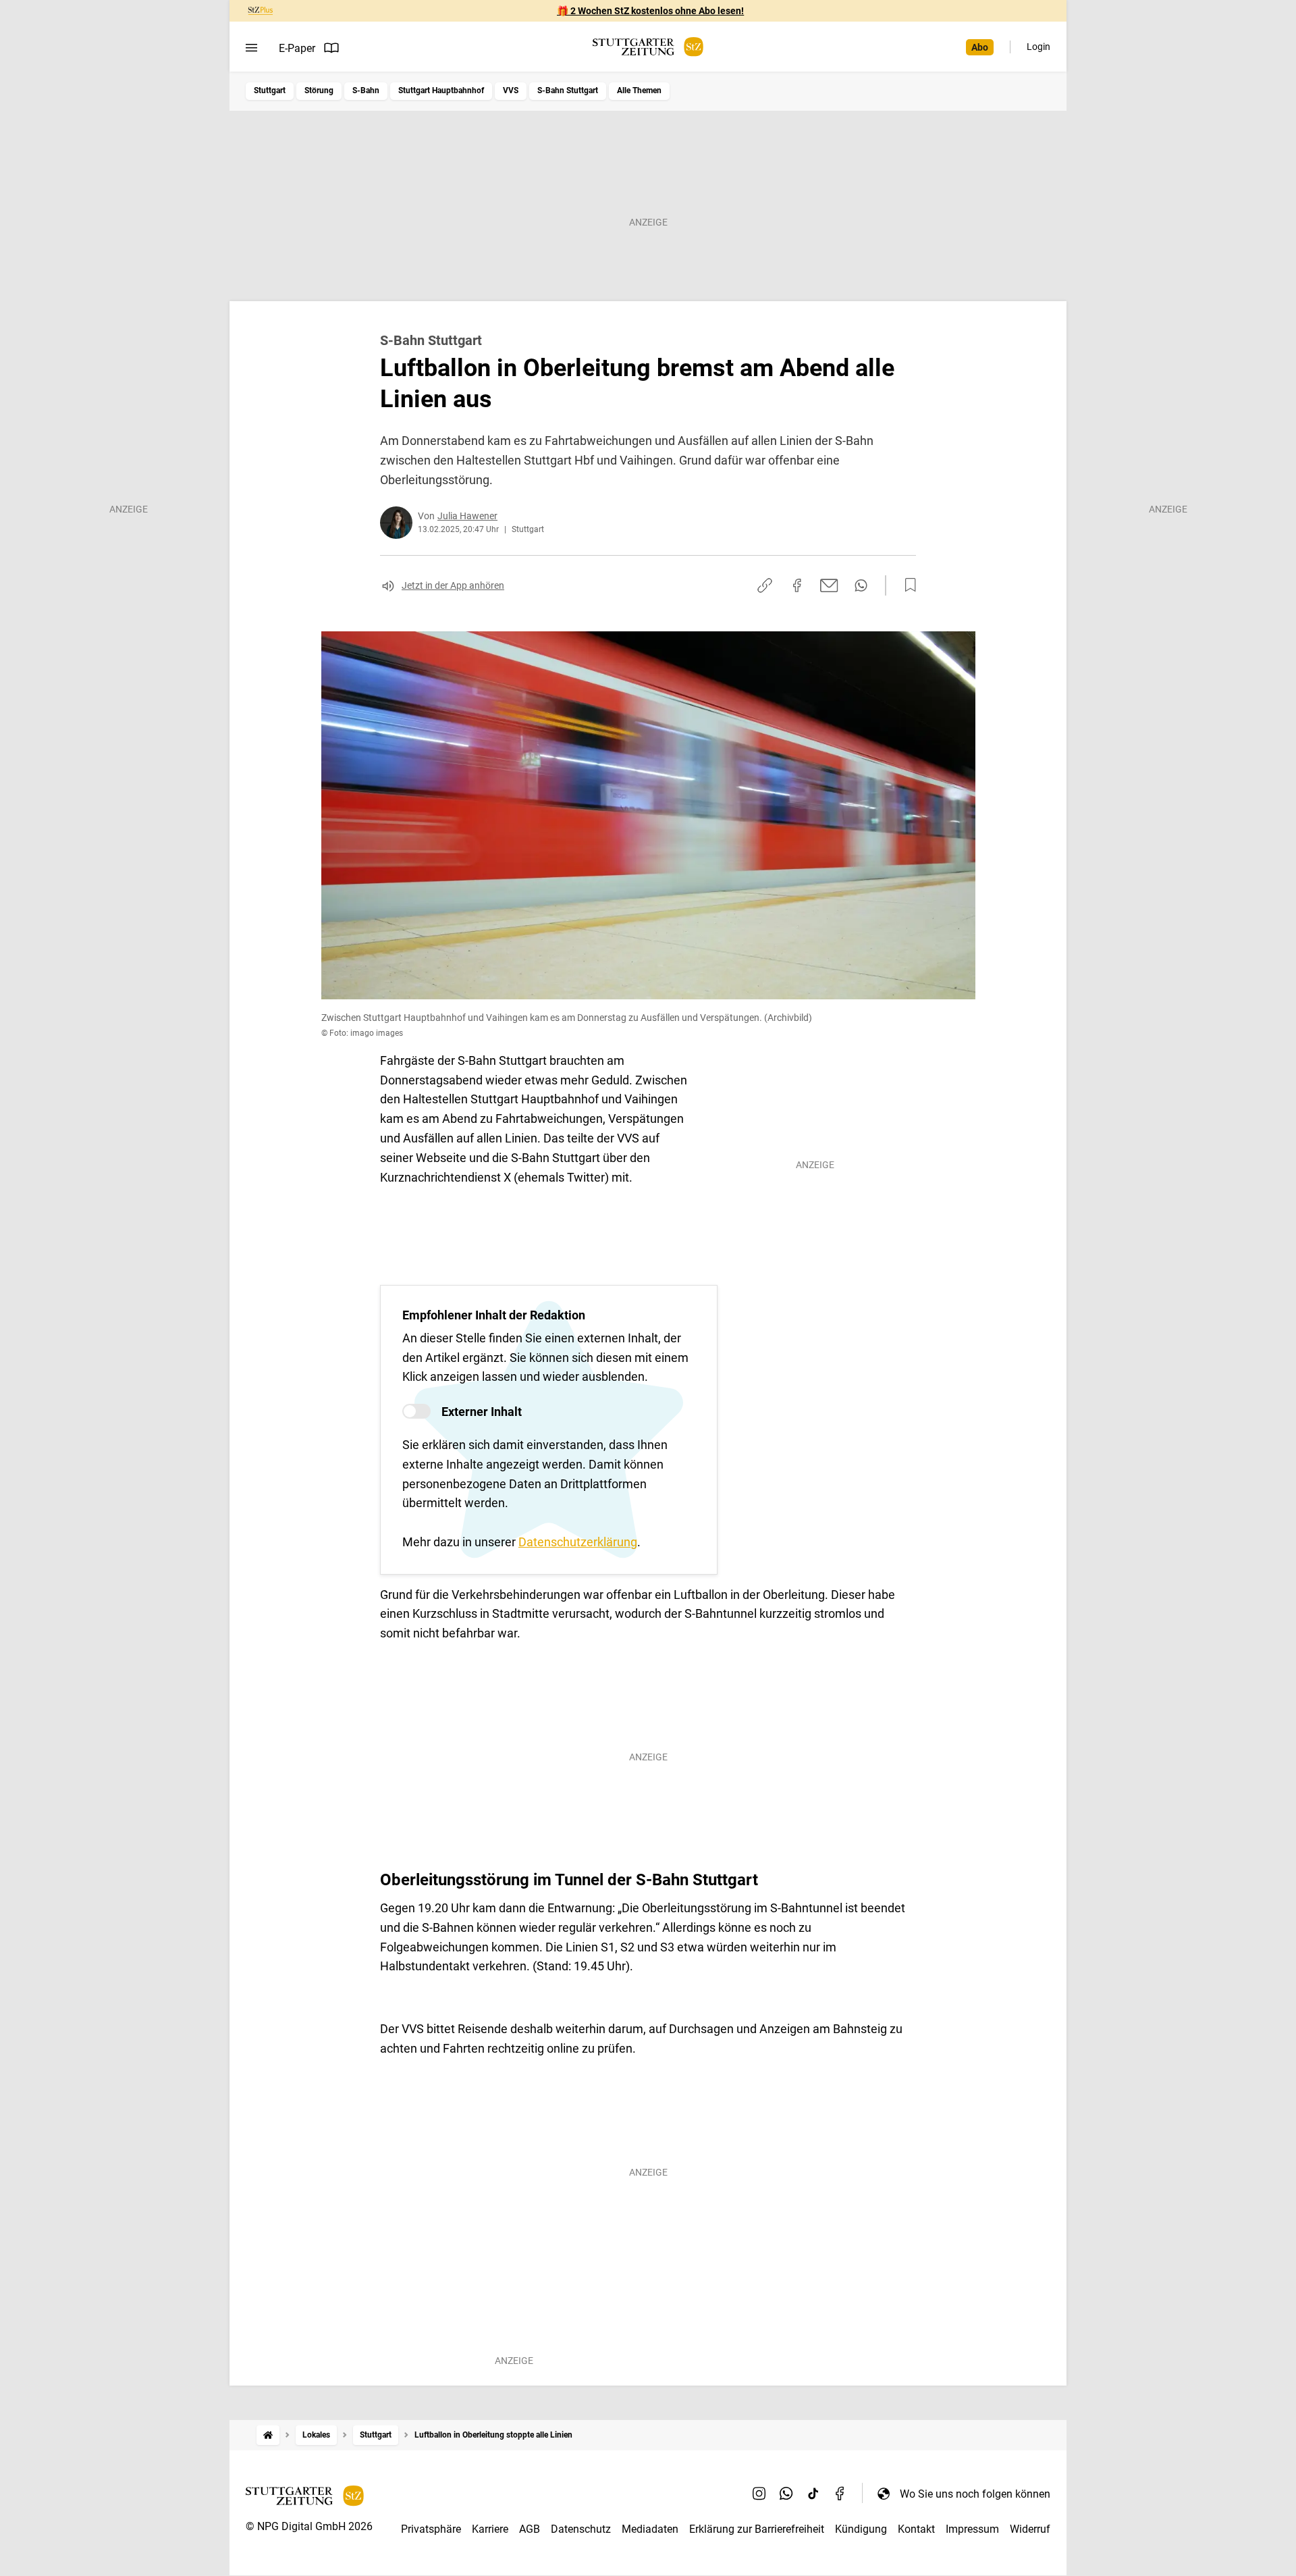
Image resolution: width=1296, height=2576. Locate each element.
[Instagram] (759, 2494)
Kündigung (861, 2529)
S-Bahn (366, 90)
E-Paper (297, 48)
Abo (980, 47)
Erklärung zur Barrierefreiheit (757, 2529)
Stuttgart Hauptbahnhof (441, 90)
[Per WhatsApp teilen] (861, 585)
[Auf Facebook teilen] (797, 585)
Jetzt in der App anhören (453, 585)
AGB (530, 2529)
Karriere (490, 2529)
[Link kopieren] (765, 585)
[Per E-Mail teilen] (829, 585)
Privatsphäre (431, 2529)
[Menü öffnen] (251, 48)
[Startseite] (268, 2435)
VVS (511, 90)
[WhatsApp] (786, 2494)
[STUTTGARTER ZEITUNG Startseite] (648, 47)
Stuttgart (270, 90)
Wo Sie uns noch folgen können (975, 2494)
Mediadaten (650, 2529)
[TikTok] (813, 2494)
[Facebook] (840, 2494)
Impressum (972, 2529)
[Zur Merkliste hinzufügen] (907, 585)
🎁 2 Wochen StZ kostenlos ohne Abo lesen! (650, 11)
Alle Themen (639, 90)
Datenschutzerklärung (578, 1542)
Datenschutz (581, 2529)
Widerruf (1030, 2529)
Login (1038, 47)
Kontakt (916, 2529)
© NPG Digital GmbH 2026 (309, 2526)
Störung (319, 90)
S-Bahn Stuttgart (568, 90)
